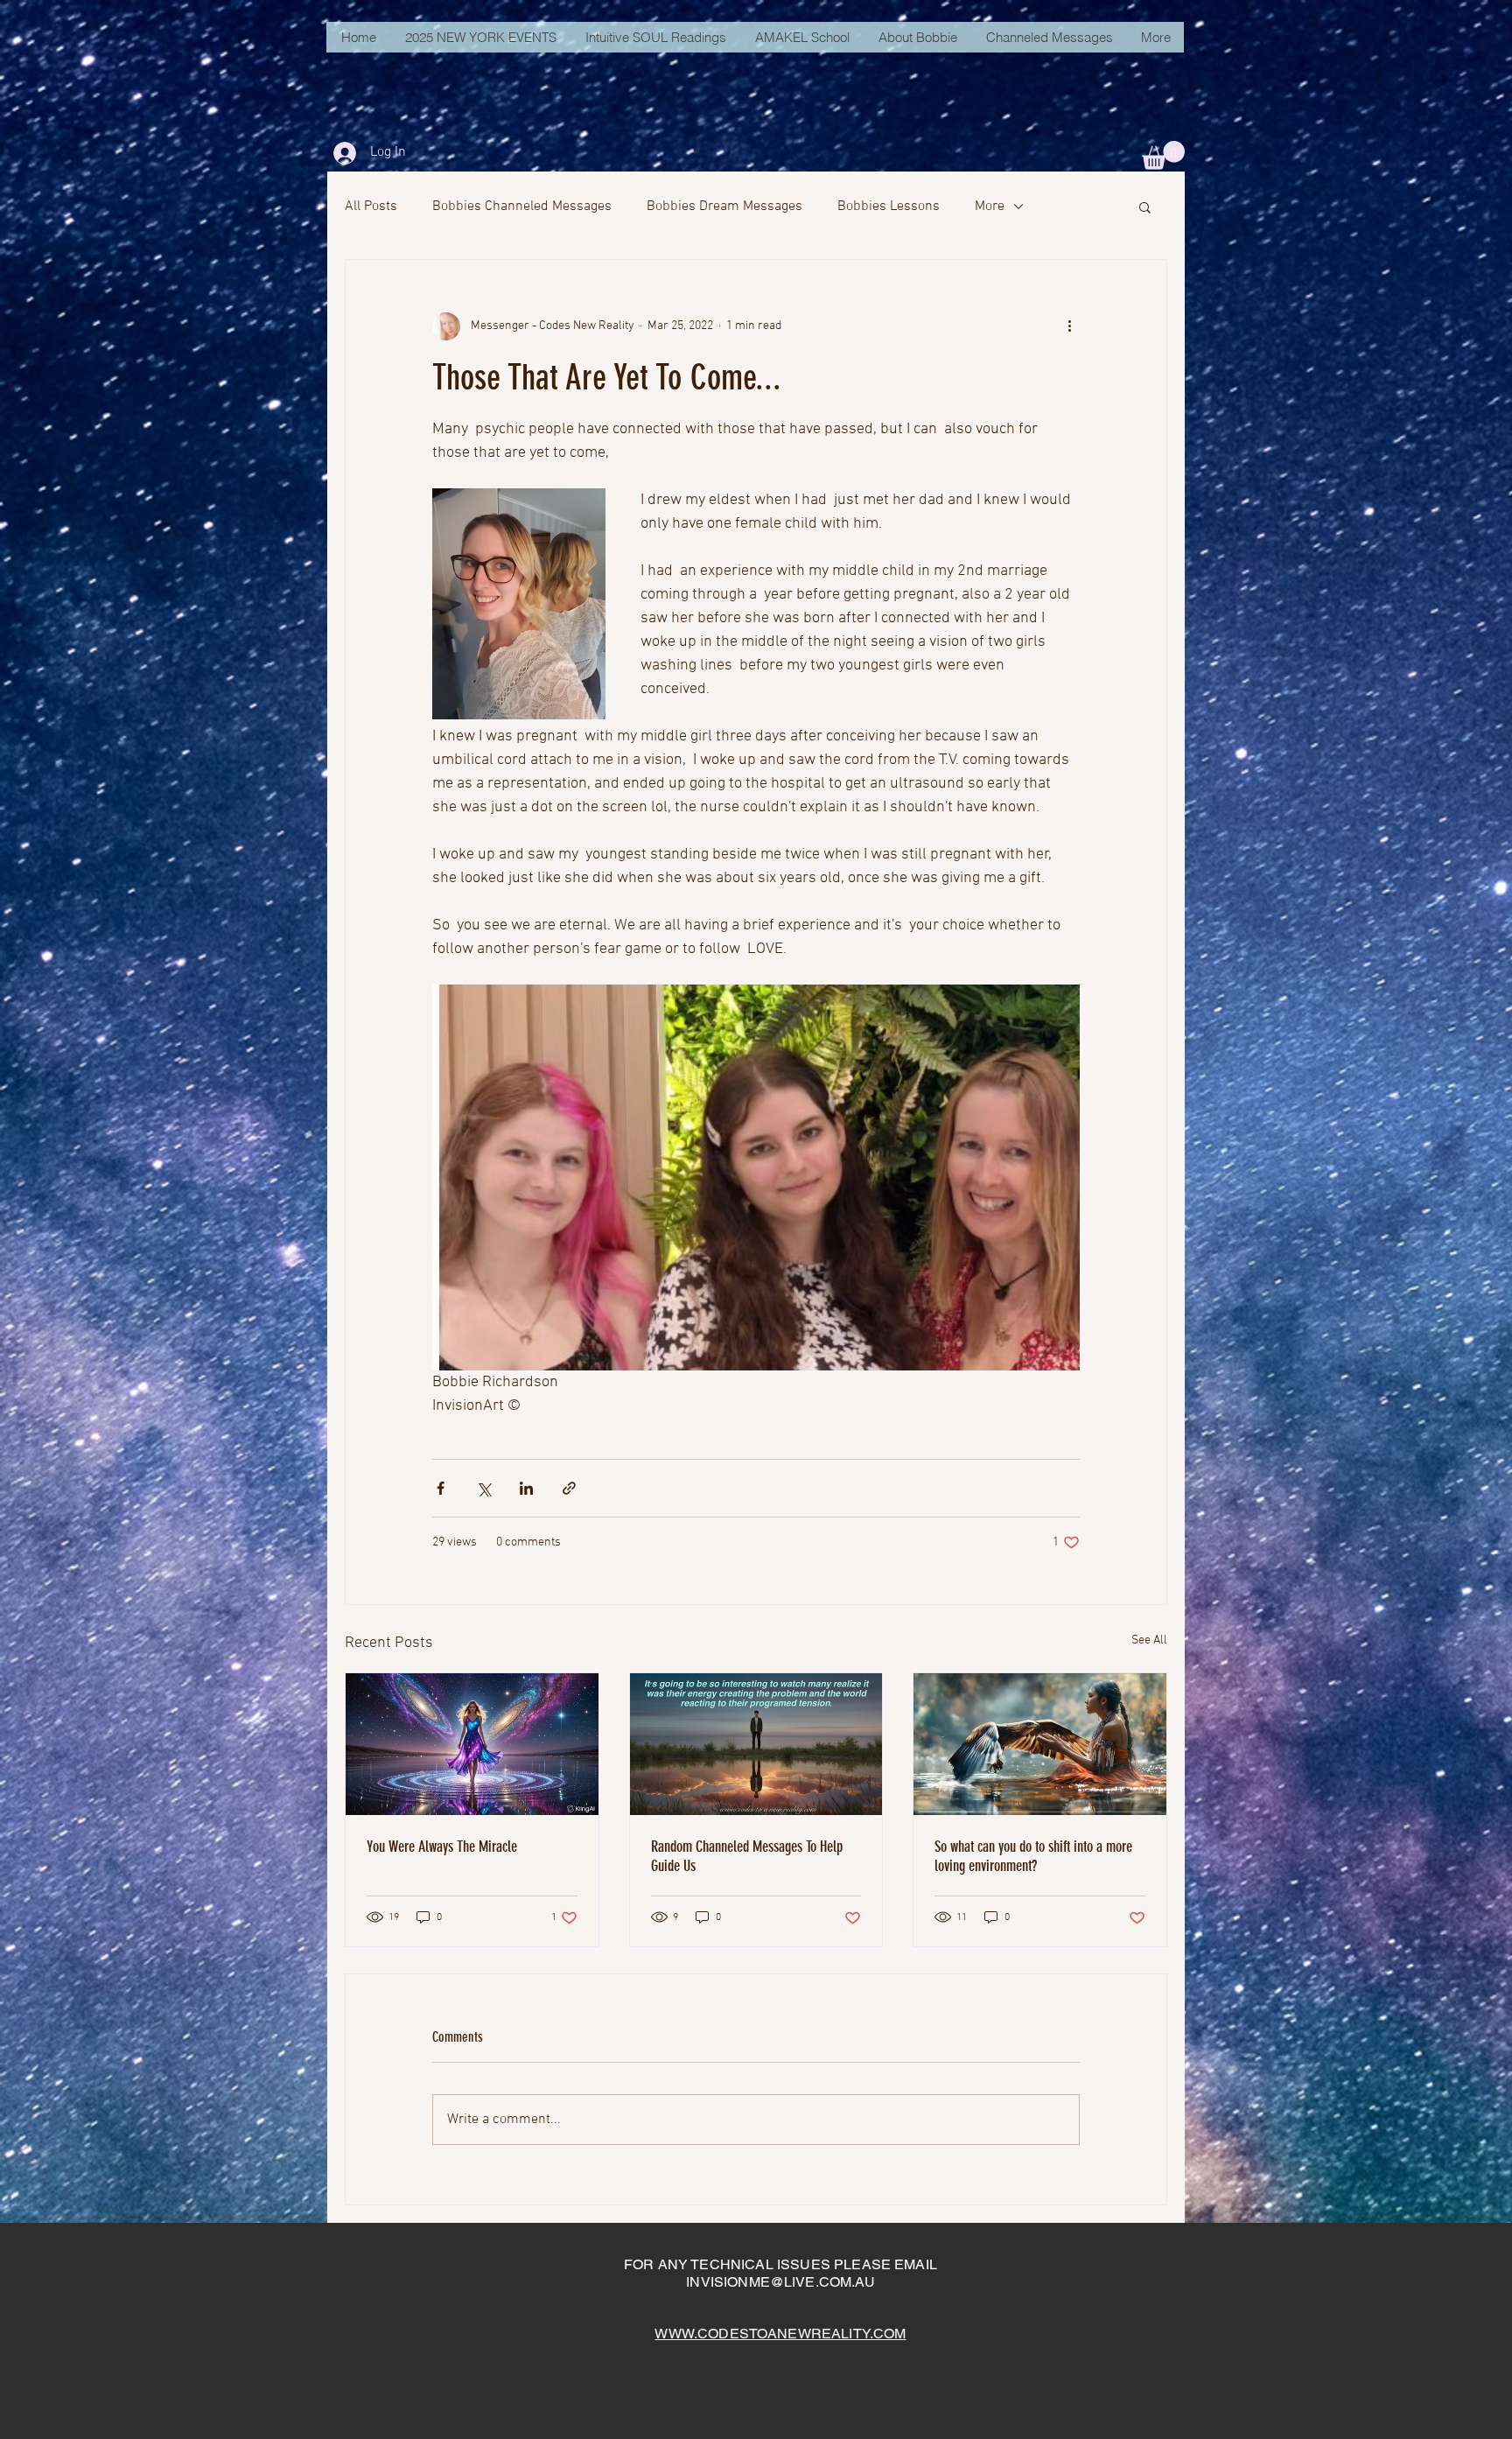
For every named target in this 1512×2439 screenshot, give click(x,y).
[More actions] (1069, 326)
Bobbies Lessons (889, 207)
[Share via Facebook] (441, 1488)
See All (1149, 1640)
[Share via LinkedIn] (526, 1488)
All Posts (371, 207)
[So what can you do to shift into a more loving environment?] (1040, 1744)
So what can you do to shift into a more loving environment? (1033, 1856)
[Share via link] (569, 1488)
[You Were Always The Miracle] (472, 1744)
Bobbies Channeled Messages (522, 207)
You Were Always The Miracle (442, 1847)
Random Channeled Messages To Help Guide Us (747, 1856)
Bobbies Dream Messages (724, 207)
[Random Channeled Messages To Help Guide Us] (756, 1744)
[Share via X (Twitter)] (483, 1488)
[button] (1163, 155)
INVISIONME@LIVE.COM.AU (780, 2282)
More (990, 207)
